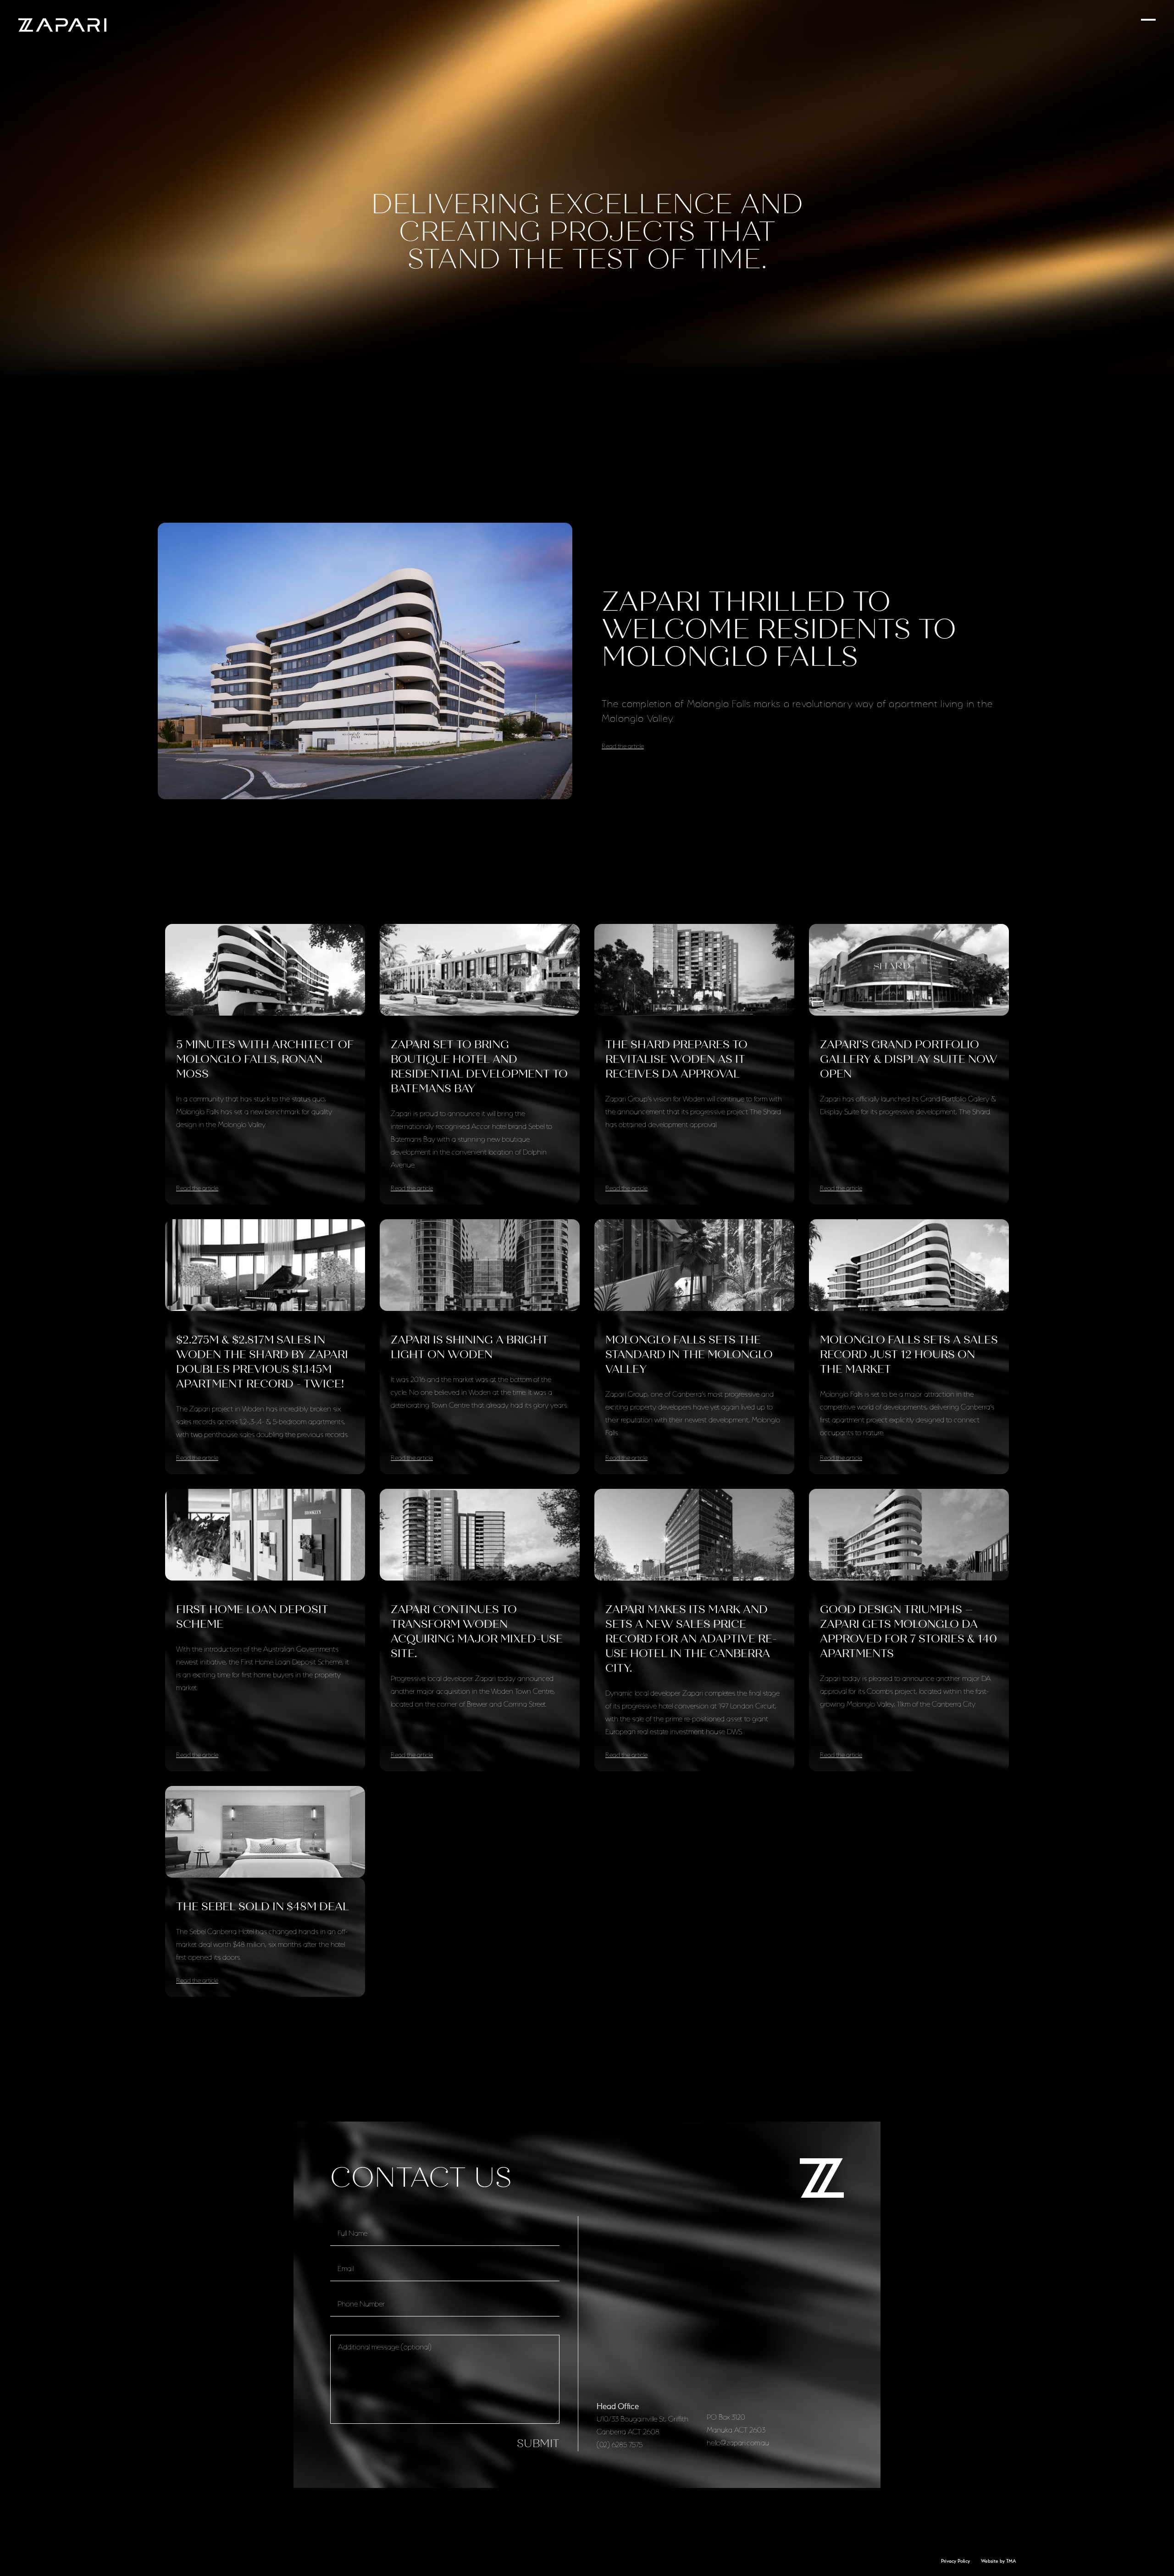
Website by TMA (999, 2561)
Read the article (623, 746)
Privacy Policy (955, 2561)
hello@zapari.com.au (738, 2443)
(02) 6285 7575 (620, 2445)
